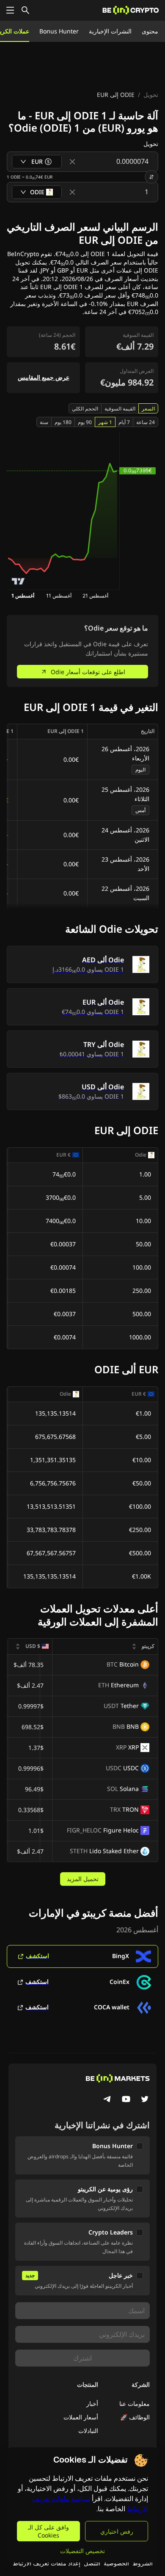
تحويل (151, 95)
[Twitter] (145, 2100)
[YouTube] (126, 2100)
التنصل (92, 2563)
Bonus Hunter (59, 31)
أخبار (92, 2404)
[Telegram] (107, 2100)
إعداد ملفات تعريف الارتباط (47, 2563)
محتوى (150, 31)
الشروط (143, 2563)
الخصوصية (116, 2563)
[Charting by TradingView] (18, 581)
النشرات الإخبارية (110, 31)
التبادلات (88, 2431)
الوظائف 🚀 (135, 2417)
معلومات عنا (135, 2404)
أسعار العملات (81, 2417)
